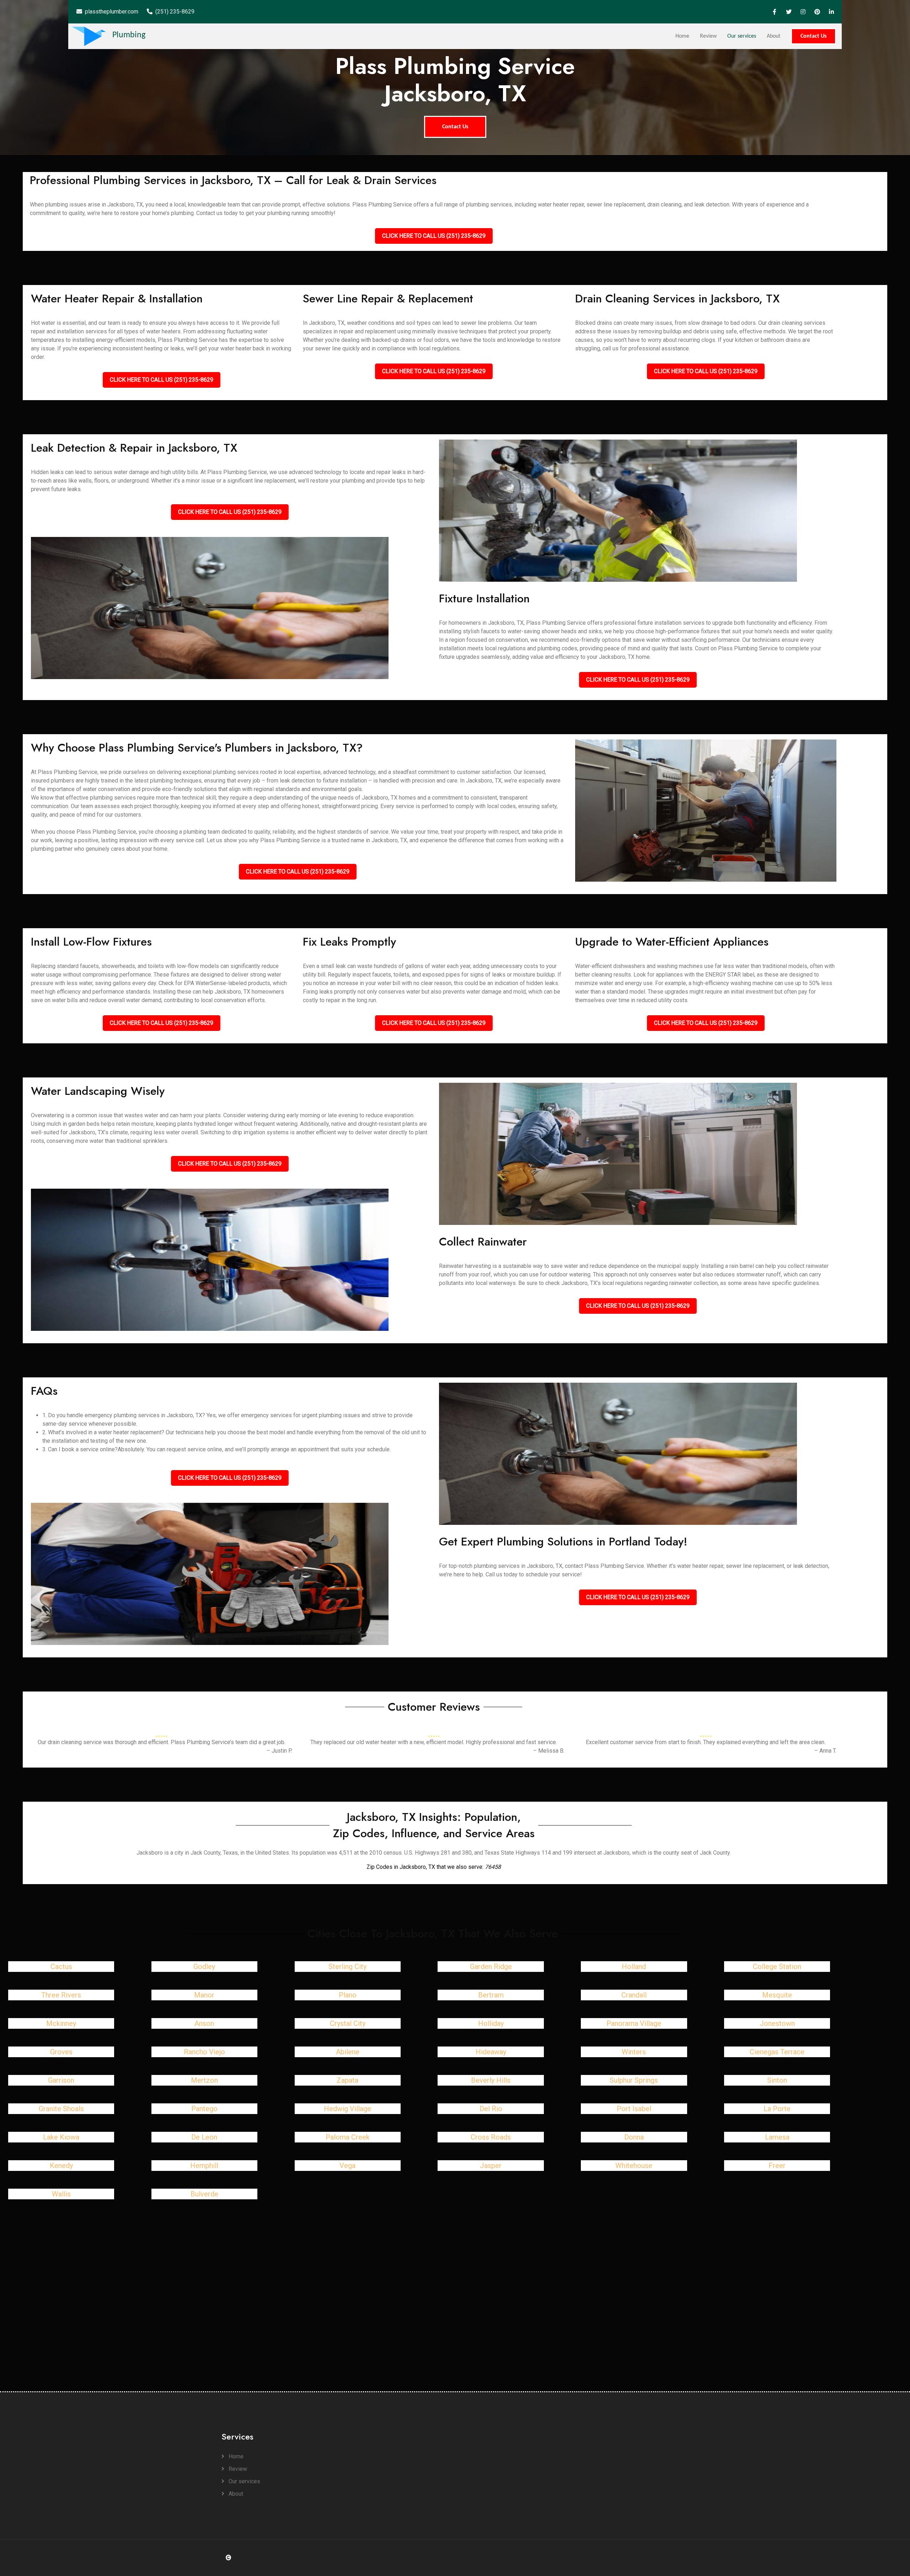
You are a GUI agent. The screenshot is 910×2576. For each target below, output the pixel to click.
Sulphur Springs (634, 2080)
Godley (204, 1967)
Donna (634, 2137)
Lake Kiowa (61, 2137)
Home (682, 36)
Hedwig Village (347, 2109)
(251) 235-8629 (175, 12)
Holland (634, 1967)
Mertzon (204, 2080)
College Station (777, 1967)
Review (708, 36)
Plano (348, 1995)
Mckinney (61, 2023)
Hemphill (204, 2166)
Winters (634, 2052)
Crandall (634, 1995)
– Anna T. (825, 1751)
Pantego (204, 2109)
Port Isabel (634, 2109)
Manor (204, 1995)
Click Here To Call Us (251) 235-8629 (434, 236)
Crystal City (348, 2023)
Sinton (777, 2080)
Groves (61, 2052)
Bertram (491, 1995)
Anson (204, 2023)
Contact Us (813, 36)
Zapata (347, 2080)
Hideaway (491, 2052)
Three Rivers (61, 1995)
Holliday (491, 2023)
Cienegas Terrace (777, 2052)
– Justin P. (279, 1751)
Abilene (348, 2052)
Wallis (61, 2194)
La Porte (777, 2109)
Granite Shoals (61, 2109)
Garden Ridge (491, 1967)
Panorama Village (634, 2023)
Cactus (61, 1967)
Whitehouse (634, 2166)
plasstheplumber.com (112, 12)
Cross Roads (491, 2137)
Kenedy (61, 2166)
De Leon (204, 2137)
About (773, 36)
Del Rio (491, 2109)
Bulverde (204, 2194)
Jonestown (777, 2023)
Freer (777, 2166)
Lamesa (777, 2137)
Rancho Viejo (204, 2052)
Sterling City (347, 1967)
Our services (742, 36)
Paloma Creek (348, 2137)
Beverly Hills (491, 2080)
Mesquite (777, 1995)
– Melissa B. (549, 1751)
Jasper (491, 2166)
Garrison (61, 2080)
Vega (347, 2166)
